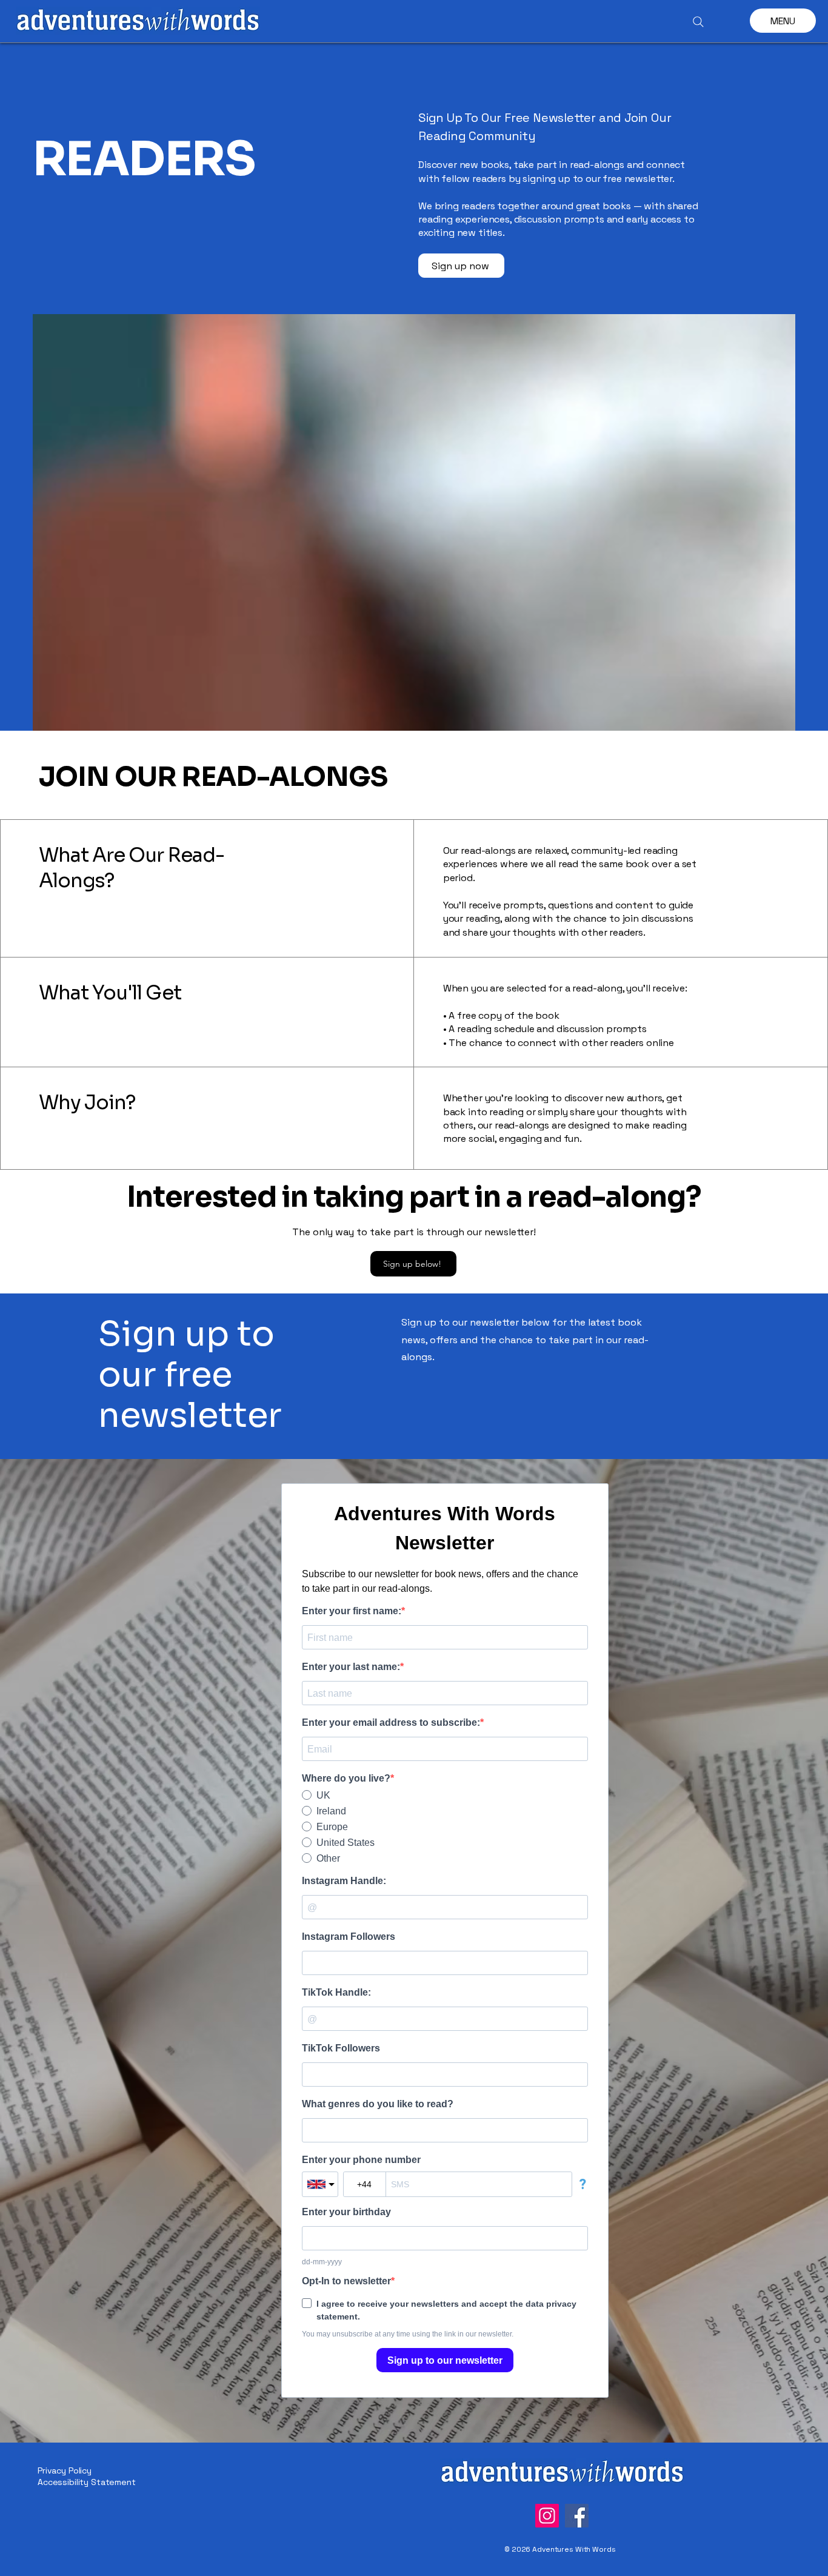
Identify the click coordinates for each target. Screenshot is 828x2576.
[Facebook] (577, 2516)
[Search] (698, 22)
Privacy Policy (65, 2470)
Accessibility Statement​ (87, 2482)
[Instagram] (547, 2516)
